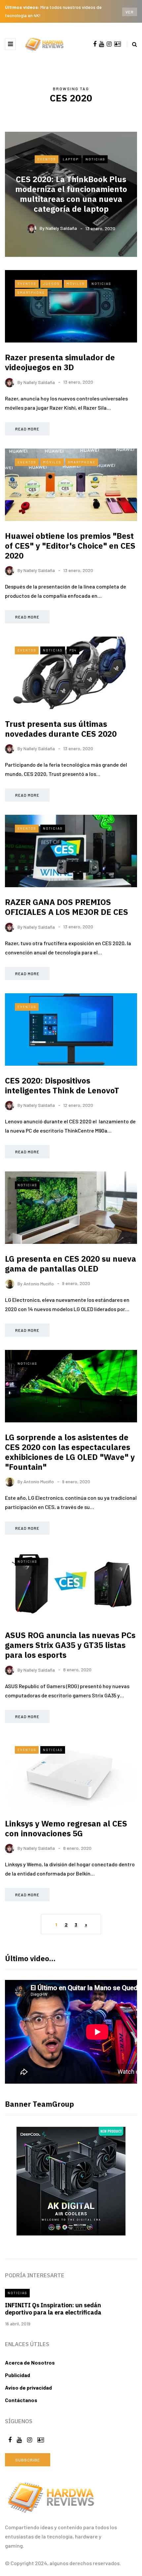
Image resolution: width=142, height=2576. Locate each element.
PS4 (73, 650)
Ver (130, 12)
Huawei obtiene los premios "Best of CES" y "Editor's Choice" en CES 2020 (70, 546)
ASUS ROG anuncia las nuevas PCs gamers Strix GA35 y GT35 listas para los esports (70, 1645)
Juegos (51, 284)
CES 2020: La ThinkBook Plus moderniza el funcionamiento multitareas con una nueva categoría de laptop (71, 194)
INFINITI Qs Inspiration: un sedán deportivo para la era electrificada (53, 2309)
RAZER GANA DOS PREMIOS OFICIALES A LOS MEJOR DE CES (67, 907)
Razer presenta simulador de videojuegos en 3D (60, 362)
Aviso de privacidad (28, 2387)
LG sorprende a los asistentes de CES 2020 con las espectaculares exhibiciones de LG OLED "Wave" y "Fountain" (70, 1452)
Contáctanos (21, 2400)
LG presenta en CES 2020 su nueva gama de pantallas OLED (71, 1264)
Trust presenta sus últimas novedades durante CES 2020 (61, 729)
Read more (27, 429)
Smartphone (31, 292)
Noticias (95, 159)
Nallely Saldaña (61, 228)
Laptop (71, 159)
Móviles (75, 284)
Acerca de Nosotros (30, 2362)
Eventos (47, 159)
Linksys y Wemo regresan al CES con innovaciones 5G (66, 1828)
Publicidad (18, 2375)
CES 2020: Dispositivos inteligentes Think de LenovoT (62, 1085)
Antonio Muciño (39, 1283)
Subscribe (28, 2460)
